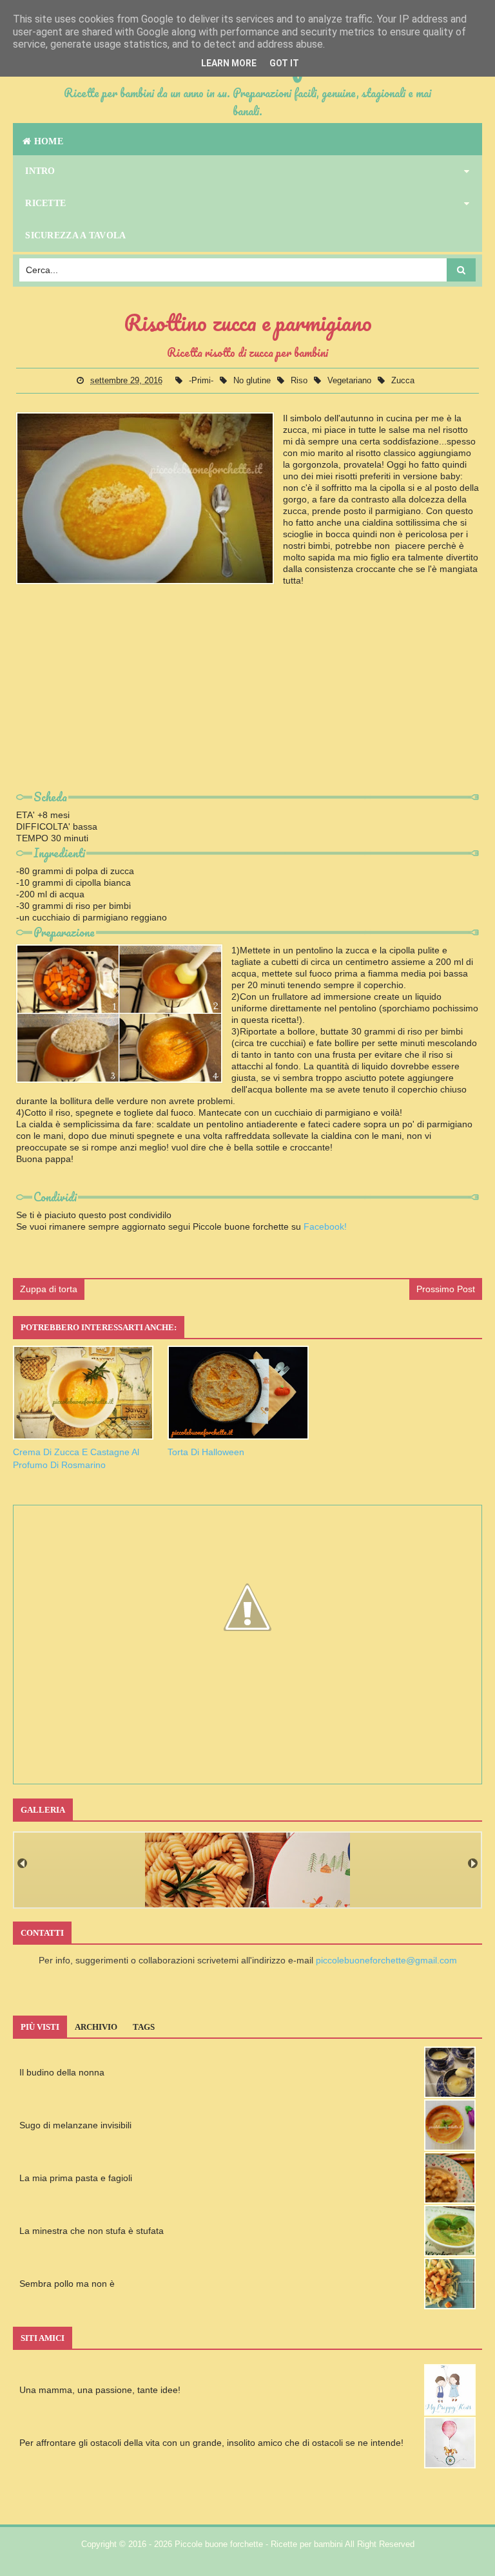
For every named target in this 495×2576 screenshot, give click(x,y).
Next (473, 1863)
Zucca (403, 380)
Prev (22, 1863)
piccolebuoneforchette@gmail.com (386, 1960)
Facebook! (325, 1226)
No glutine (253, 380)
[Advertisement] (247, 697)
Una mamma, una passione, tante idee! (100, 2390)
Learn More (229, 63)
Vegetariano (351, 380)
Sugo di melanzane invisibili (75, 2125)
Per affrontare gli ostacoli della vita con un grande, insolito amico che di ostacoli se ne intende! (211, 2443)
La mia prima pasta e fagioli (76, 2178)
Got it (284, 63)
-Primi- (202, 380)
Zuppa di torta (49, 1289)
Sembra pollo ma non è (67, 2284)
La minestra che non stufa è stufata (92, 2231)
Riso (300, 380)
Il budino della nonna (62, 2072)
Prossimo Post (446, 1289)
